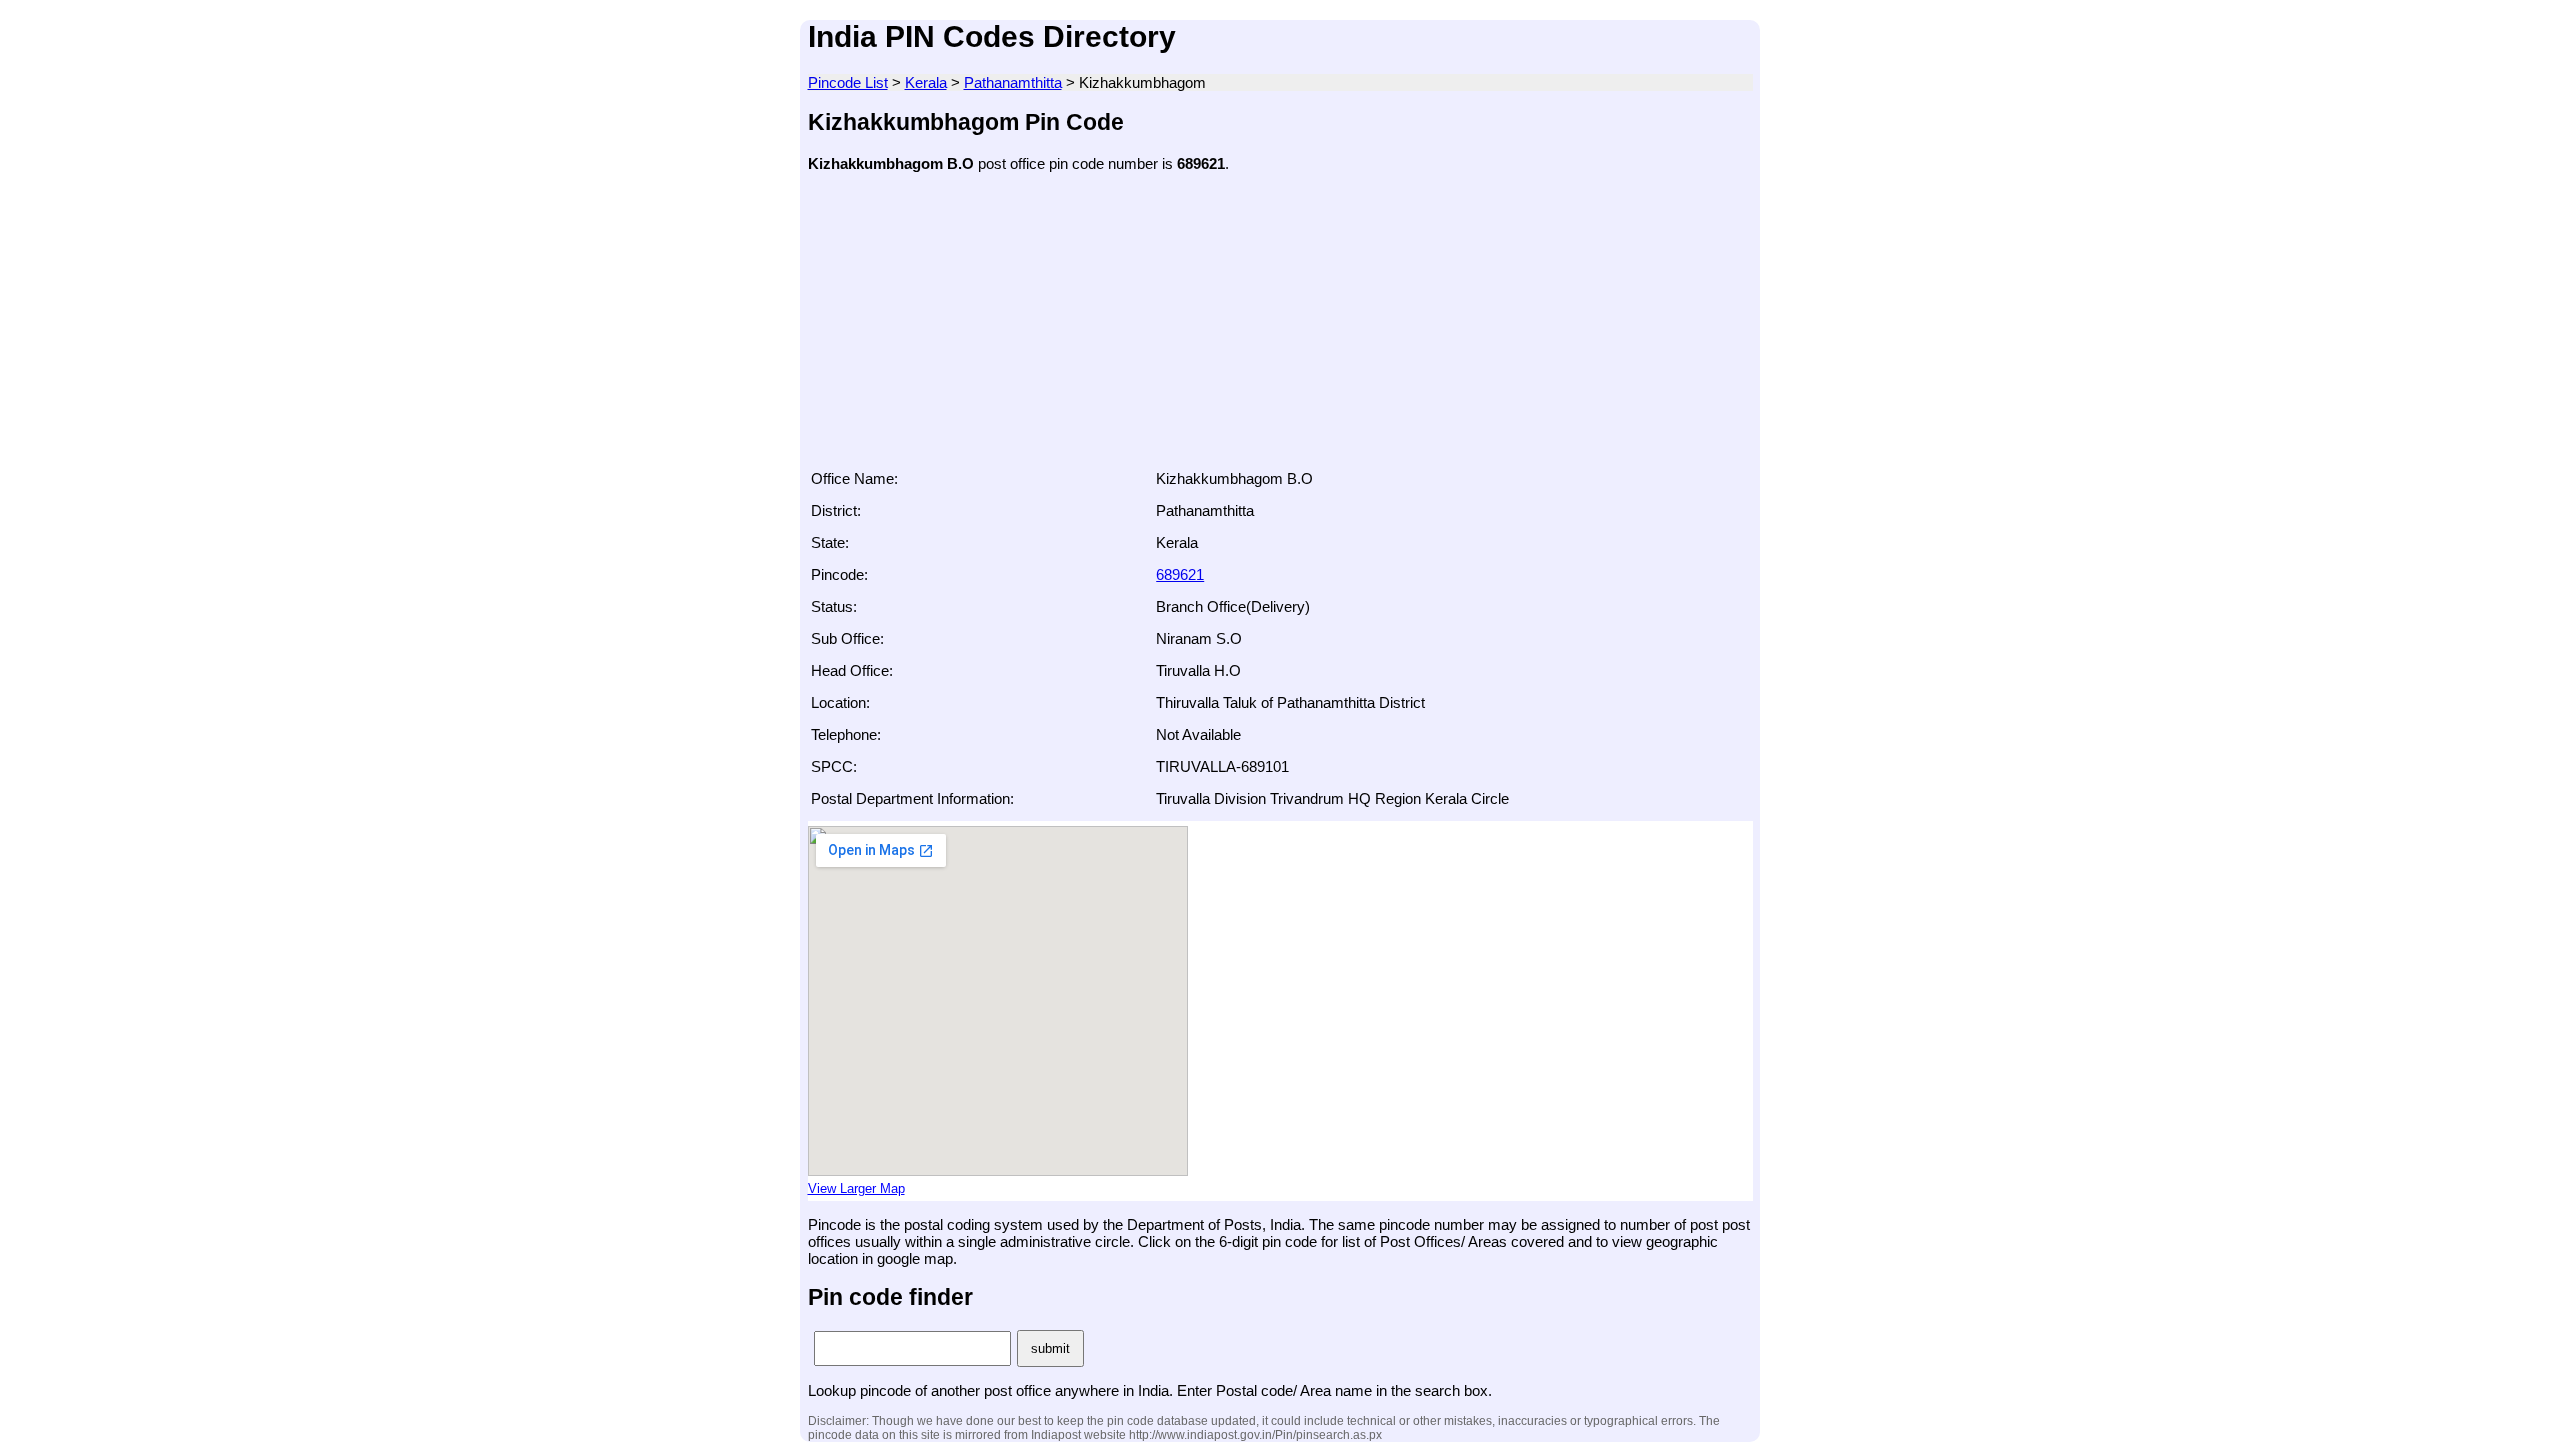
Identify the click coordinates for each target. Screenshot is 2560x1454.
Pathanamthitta (1013, 82)
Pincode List (848, 82)
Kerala (926, 82)
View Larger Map (856, 1189)
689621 (1180, 574)
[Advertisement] (1280, 327)
